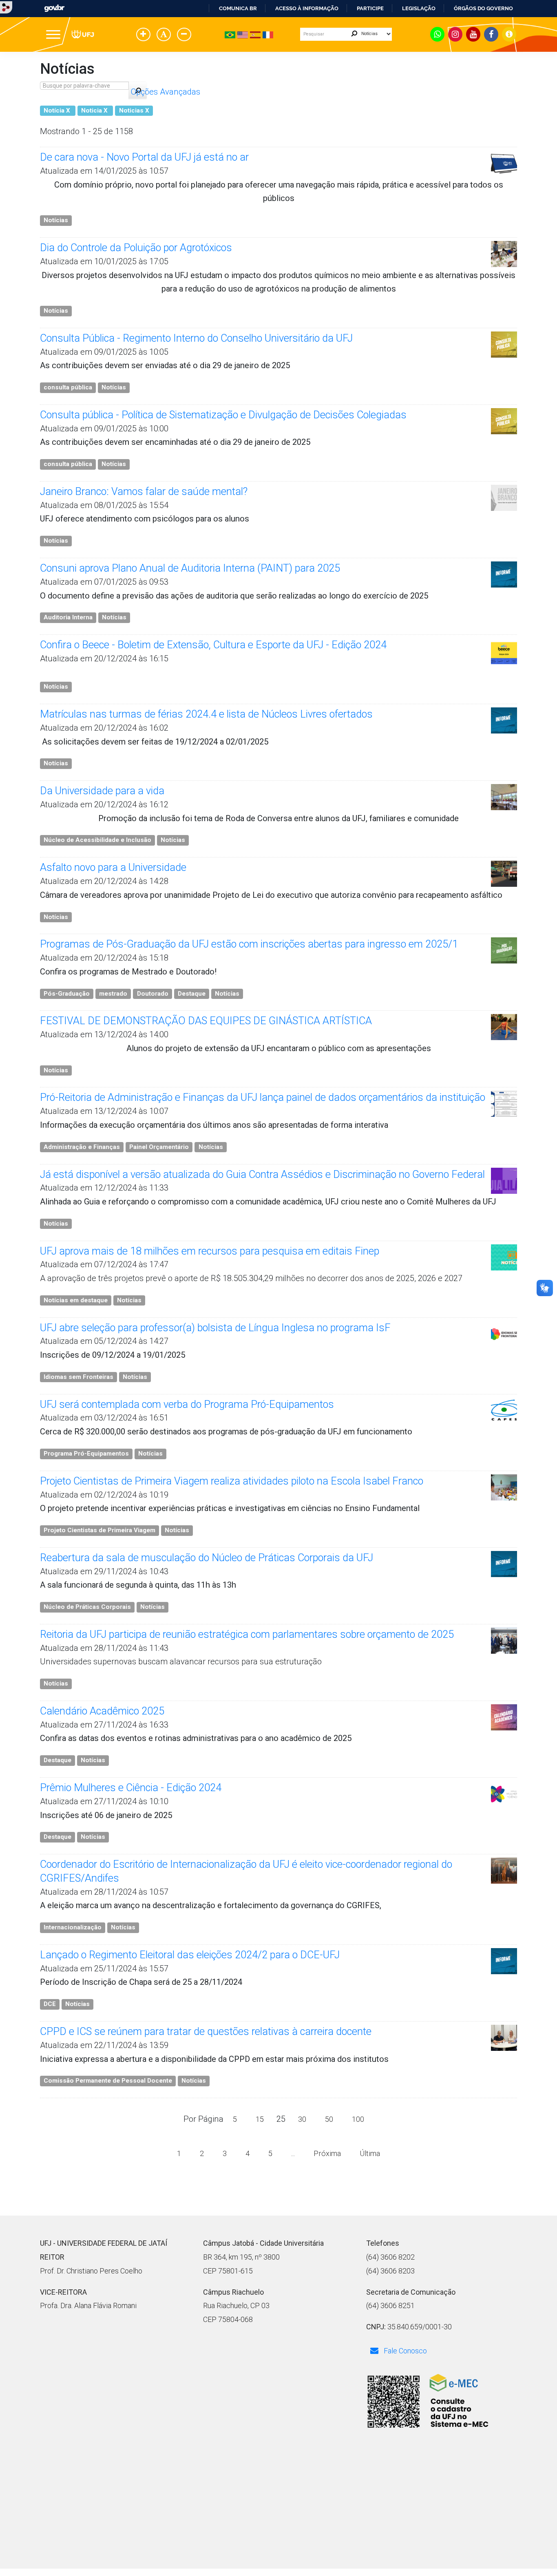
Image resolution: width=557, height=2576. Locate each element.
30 (302, 2119)
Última (370, 2153)
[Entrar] (6, 7)
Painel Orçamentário (159, 1147)
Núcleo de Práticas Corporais (87, 1607)
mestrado (113, 994)
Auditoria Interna (68, 617)
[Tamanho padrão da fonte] (165, 35)
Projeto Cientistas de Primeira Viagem (99, 1530)
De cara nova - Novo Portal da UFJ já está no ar (144, 157)
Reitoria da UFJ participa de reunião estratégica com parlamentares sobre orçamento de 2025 (247, 1634)
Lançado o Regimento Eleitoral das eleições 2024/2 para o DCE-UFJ (190, 1955)
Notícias (56, 220)
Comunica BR (238, 8)
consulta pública (68, 387)
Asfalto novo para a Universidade (113, 867)
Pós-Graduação (67, 994)
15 (260, 2119)
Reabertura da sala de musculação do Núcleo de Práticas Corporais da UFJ (207, 1558)
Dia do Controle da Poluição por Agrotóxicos (136, 248)
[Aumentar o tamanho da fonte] (145, 35)
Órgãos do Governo (483, 8)
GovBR (54, 8)
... (293, 2153)
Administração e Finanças (82, 1147)
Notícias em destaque (76, 1300)
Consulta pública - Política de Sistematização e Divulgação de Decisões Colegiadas (223, 415)
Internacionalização (73, 1927)
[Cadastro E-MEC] (427, 2402)
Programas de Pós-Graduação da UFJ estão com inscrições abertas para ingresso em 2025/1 (249, 944)
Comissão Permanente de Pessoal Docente (108, 2081)
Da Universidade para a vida (102, 791)
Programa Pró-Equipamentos (86, 1454)
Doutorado (153, 994)
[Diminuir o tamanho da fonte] (186, 35)
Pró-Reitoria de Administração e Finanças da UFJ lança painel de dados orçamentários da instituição (263, 1097)
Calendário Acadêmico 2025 (102, 1711)
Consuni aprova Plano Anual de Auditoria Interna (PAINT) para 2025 (190, 568)
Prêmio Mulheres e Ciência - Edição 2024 (131, 1788)
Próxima (327, 2153)
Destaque (192, 994)
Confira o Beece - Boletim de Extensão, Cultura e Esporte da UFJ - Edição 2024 (213, 645)
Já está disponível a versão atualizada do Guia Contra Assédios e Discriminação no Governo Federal (262, 1174)
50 (329, 2119)
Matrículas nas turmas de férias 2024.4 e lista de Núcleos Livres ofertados (206, 714)
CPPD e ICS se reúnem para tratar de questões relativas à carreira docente (206, 2031)
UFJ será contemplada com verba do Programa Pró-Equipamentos (187, 1404)
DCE (50, 2004)
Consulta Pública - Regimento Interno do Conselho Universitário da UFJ (196, 338)
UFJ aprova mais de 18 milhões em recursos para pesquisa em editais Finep (210, 1251)
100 (358, 2119)
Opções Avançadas (166, 92)
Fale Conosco (404, 2351)
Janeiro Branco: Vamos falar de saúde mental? (144, 492)
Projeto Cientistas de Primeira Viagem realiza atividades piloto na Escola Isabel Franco (232, 1481)
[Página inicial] (83, 34)
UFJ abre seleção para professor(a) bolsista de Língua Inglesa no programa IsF (215, 1328)
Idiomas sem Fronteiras (78, 1377)
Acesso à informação (307, 8)
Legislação (419, 8)
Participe (370, 8)
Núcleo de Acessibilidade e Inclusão (97, 840)
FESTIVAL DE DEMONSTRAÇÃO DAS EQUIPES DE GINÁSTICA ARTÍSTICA (206, 1021)
